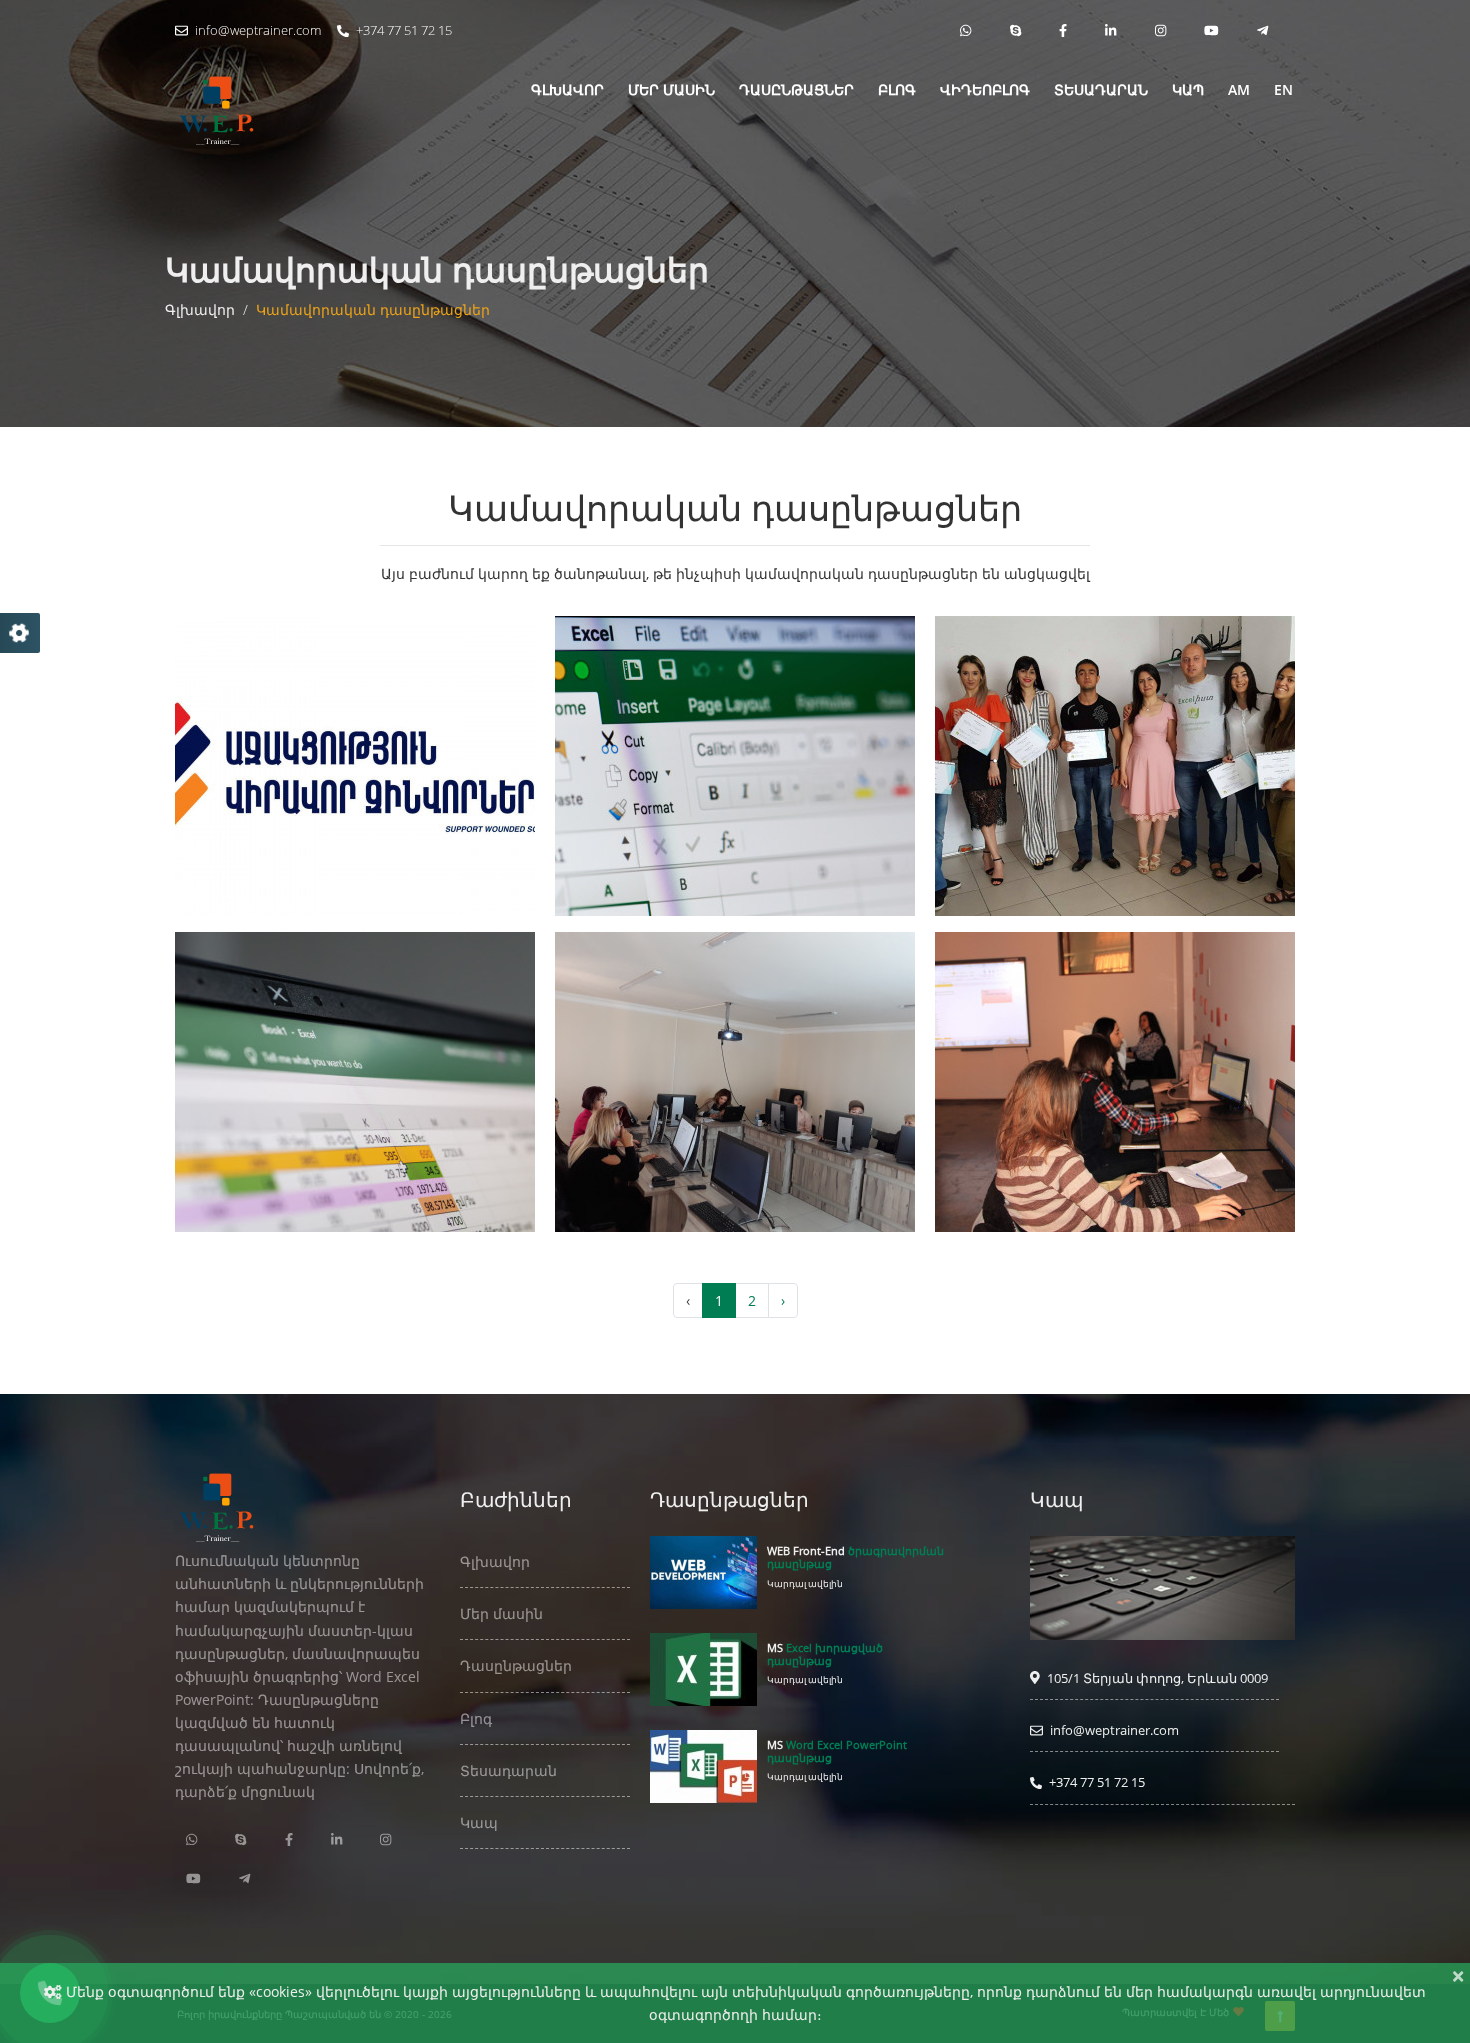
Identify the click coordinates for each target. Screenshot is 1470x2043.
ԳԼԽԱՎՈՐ (567, 89)
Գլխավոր (200, 309)
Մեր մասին (501, 1613)
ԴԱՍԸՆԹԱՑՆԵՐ (796, 89)
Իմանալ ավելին (350, 829)
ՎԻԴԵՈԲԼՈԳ (985, 89)
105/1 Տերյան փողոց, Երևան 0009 (1156, 1678)
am (1239, 89)
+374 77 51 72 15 (402, 30)
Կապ (479, 1822)
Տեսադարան (1101, 89)
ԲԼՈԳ (897, 89)
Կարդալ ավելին (805, 1583)
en (1283, 89)
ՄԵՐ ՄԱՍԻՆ (671, 89)
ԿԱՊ (1188, 89)
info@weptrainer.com (256, 30)
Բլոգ (476, 1718)
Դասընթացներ (516, 1665)
